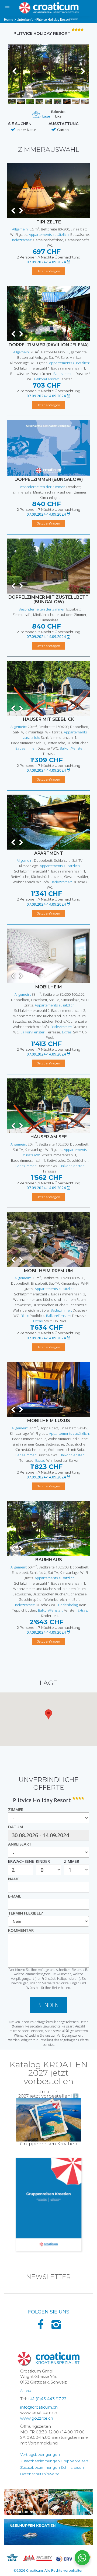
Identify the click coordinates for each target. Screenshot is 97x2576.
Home (9, 20)
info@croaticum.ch (39, 2407)
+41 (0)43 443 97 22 (47, 2399)
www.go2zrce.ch (37, 2418)
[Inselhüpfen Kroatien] (48, 2532)
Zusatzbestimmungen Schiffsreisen (52, 2467)
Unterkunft (25, 20)
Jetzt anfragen (49, 271)
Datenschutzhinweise (40, 2474)
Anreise (26, 2390)
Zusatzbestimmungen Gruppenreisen (54, 2461)
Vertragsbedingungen (40, 2454)
